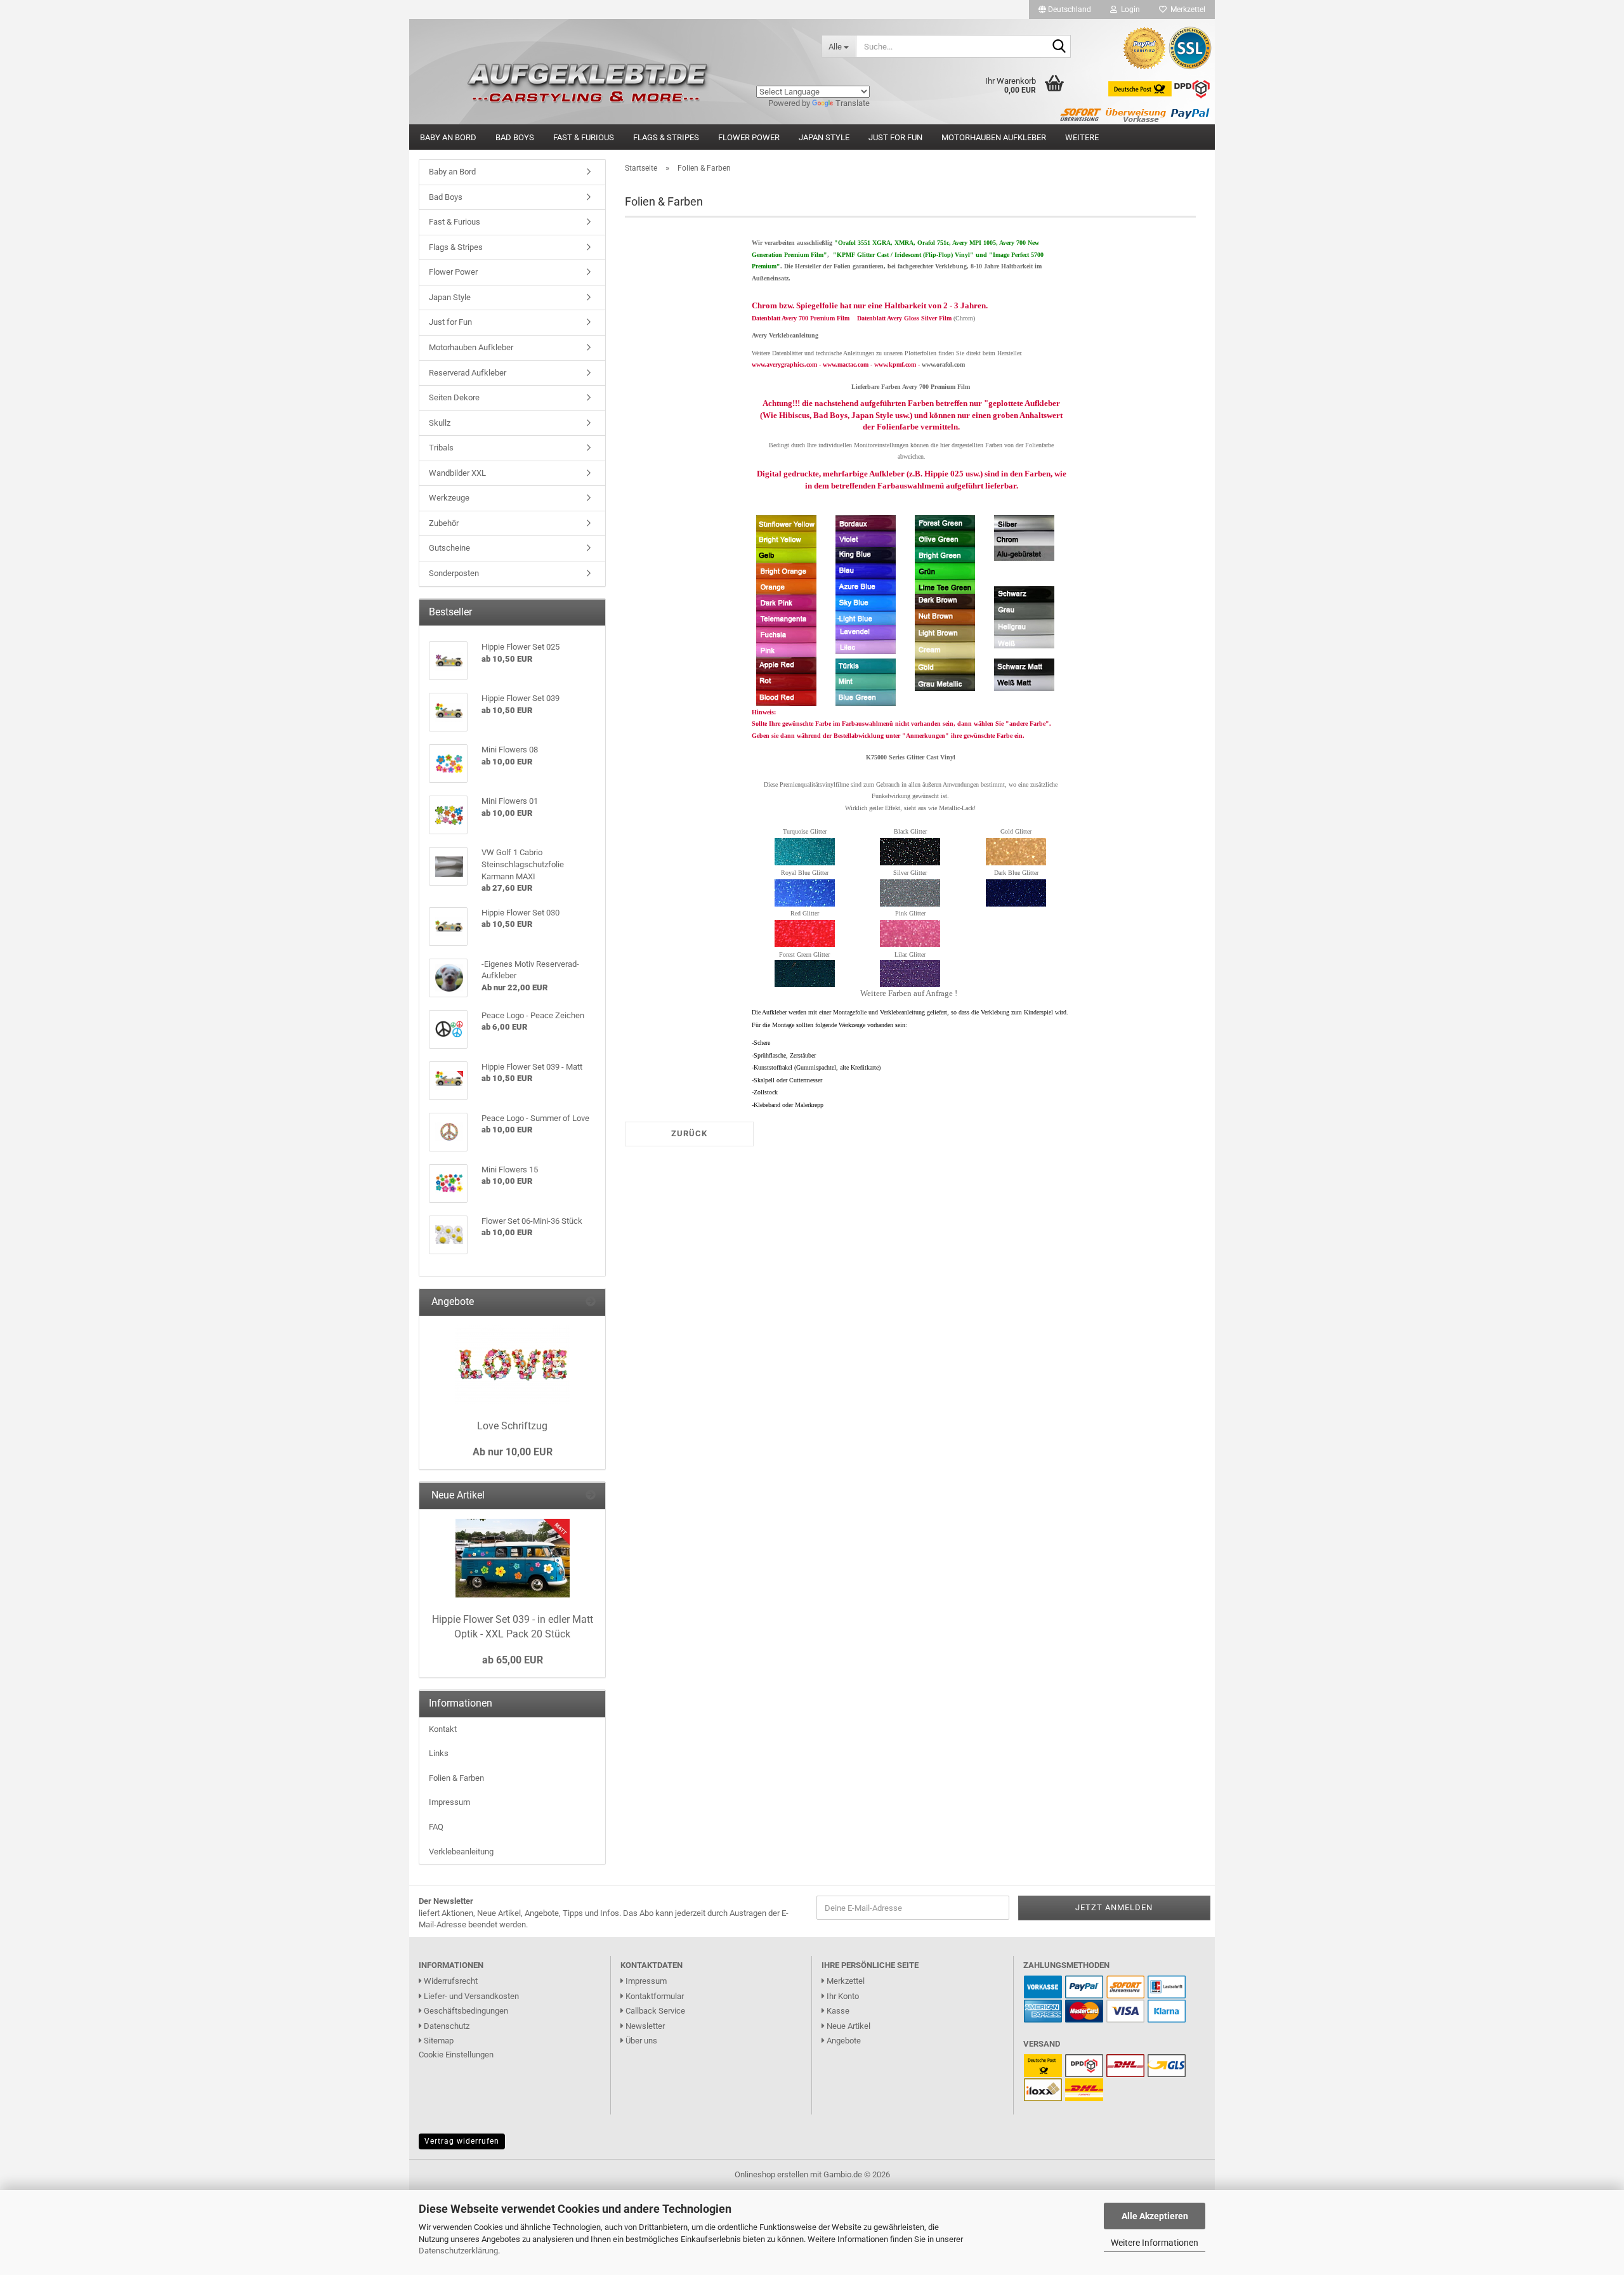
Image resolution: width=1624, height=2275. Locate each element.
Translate (853, 103)
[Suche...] (1059, 47)
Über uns (640, 2041)
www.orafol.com (943, 364)
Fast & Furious (584, 137)
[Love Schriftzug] (513, 1365)
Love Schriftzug (512, 1426)
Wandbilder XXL (457, 473)
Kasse (837, 2011)
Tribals (441, 448)
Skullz (440, 423)
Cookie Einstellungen (456, 2055)
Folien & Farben (456, 1778)
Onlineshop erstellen (771, 2174)
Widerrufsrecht (450, 1981)
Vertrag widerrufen (462, 2141)
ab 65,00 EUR (513, 1660)
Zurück (689, 1133)
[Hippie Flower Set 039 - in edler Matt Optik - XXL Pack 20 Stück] (513, 1558)
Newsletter (644, 2026)
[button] (1065, 10)
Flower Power (749, 137)
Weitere (1082, 137)
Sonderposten (454, 573)
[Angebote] (591, 1302)
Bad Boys (515, 137)
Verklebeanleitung (461, 1852)
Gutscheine (449, 548)
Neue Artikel (848, 2026)
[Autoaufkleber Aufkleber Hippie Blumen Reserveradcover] (611, 46)
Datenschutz (446, 2026)
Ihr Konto (842, 1996)
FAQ (436, 1827)
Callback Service (654, 2011)
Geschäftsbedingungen (465, 2011)
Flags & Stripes (666, 137)
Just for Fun (895, 137)
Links (439, 1753)
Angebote (843, 2041)
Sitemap (438, 2041)
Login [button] (1129, 10)
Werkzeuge (449, 498)
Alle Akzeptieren (1155, 2216)
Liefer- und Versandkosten (470, 1996)
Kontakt (443, 1729)
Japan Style (824, 137)
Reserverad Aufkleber (468, 373)
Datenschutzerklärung (458, 2251)
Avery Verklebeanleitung (785, 335)
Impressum (449, 1802)
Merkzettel (1186, 10)
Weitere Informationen (1155, 2243)
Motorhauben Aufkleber (994, 137)
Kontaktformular (654, 1996)
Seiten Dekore (454, 397)
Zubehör (444, 523)
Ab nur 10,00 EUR (513, 1452)
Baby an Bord (448, 137)
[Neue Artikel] (591, 1496)
